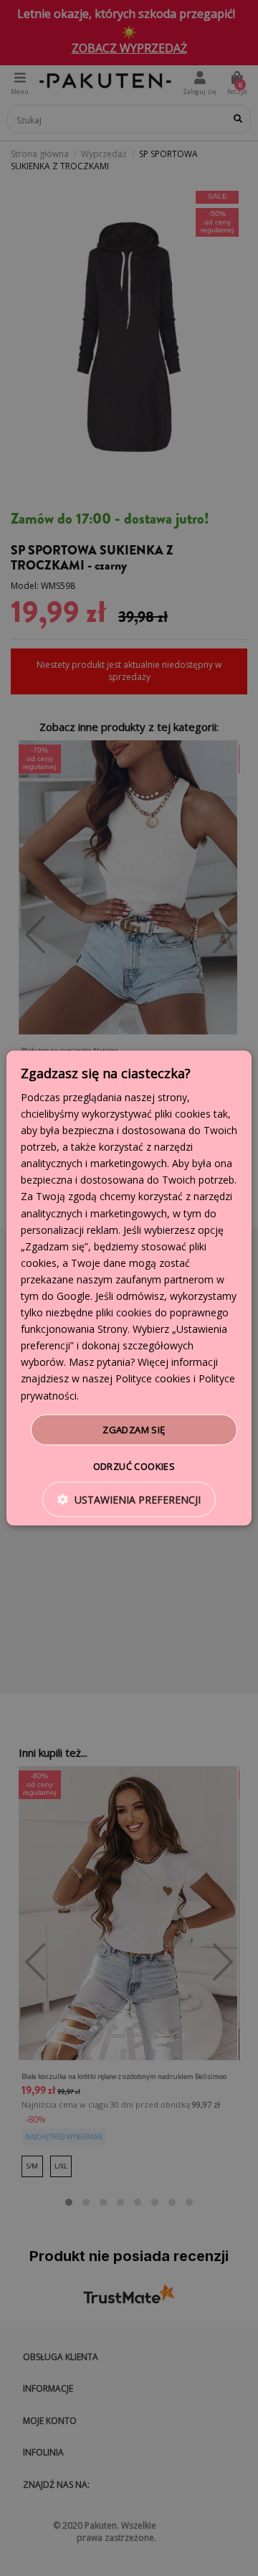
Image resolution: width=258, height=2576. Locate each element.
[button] (129, 1500)
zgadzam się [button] (134, 1429)
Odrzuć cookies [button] (134, 1466)
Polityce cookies (153, 1378)
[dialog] (129, 1288)
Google (73, 1296)
